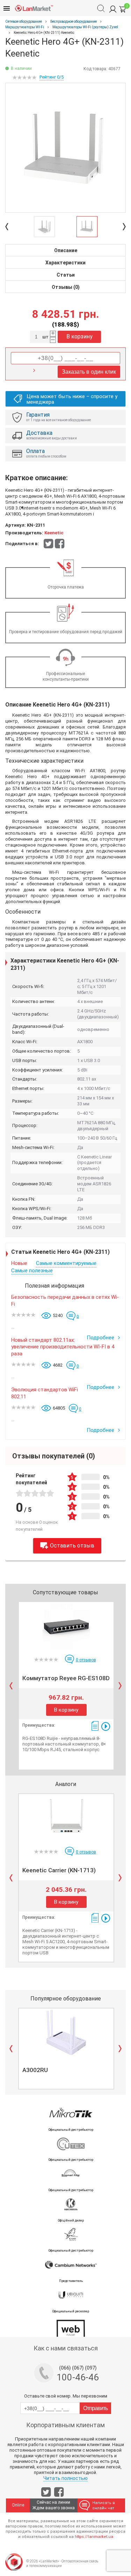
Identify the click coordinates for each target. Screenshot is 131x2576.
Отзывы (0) (66, 287)
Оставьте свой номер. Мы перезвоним (66, 2396)
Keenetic (54, 533)
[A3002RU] (66, 2032)
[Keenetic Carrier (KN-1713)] (66, 1818)
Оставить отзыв (72, 1546)
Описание (66, 250)
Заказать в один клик (89, 372)
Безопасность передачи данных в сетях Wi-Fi (65, 1301)
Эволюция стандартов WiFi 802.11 (45, 1393)
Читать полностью (65, 2478)
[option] (65, 148)
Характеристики (65, 263)
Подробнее (101, 1338)
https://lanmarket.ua (94, 2537)
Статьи (66, 275)
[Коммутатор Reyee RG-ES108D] (66, 1626)
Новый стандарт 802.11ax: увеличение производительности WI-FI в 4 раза (63, 1347)
